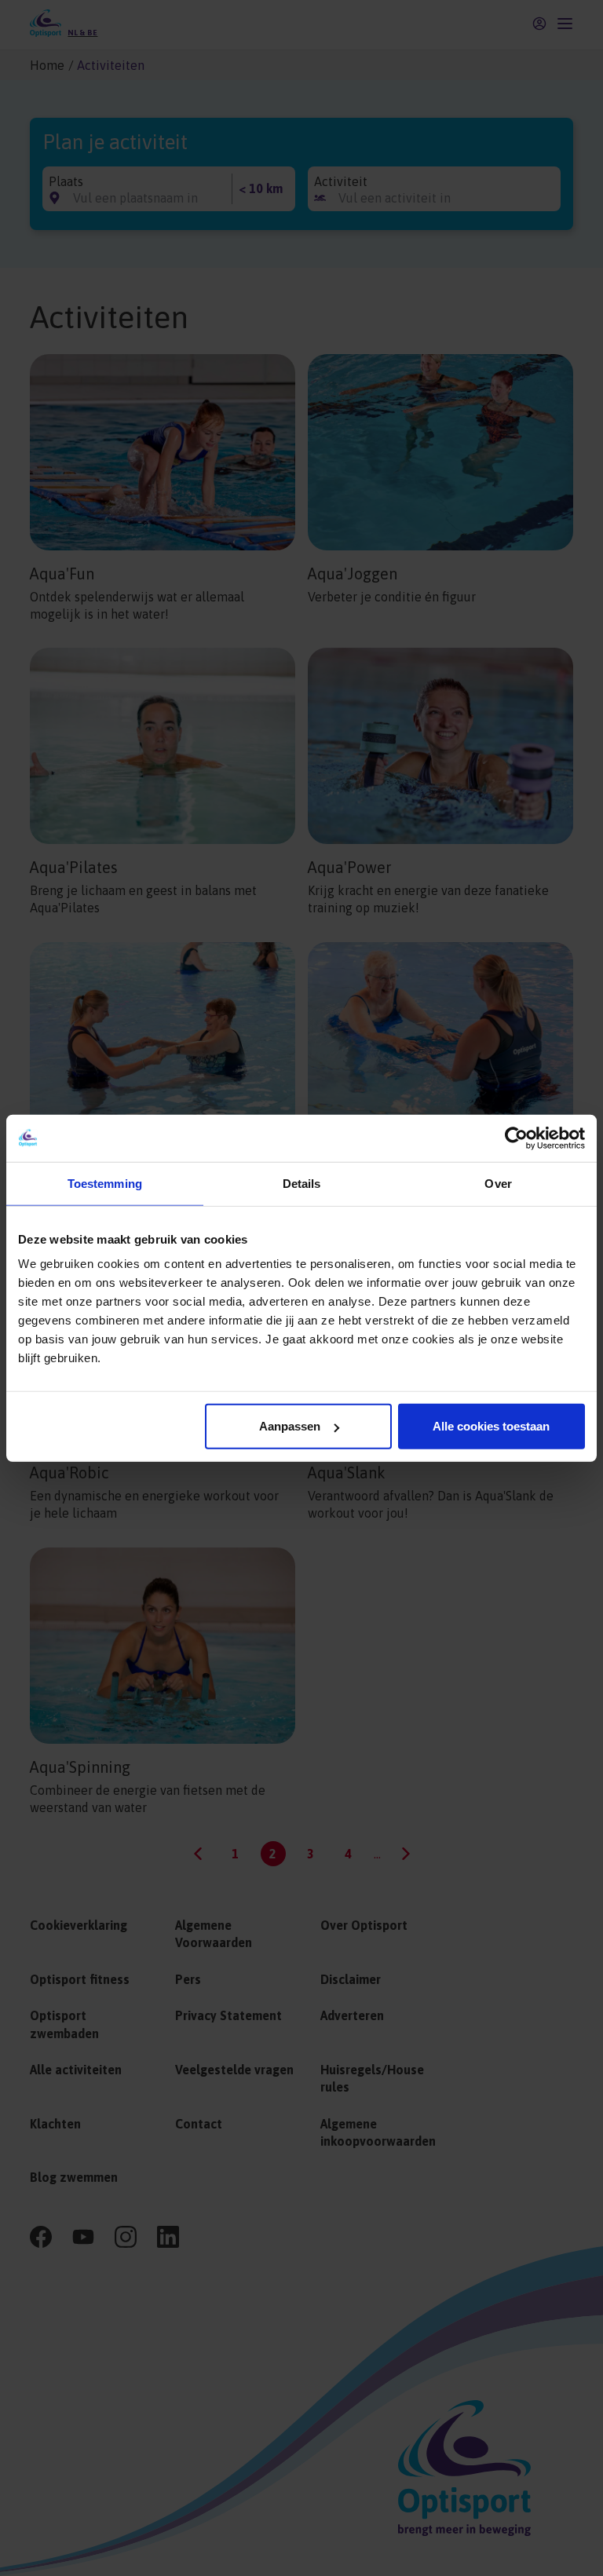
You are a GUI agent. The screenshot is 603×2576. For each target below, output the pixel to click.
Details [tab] (302, 1183)
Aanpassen (290, 1426)
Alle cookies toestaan (491, 1426)
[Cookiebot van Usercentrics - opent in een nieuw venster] (516, 1138)
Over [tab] (498, 1183)
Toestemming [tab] (105, 1183)
